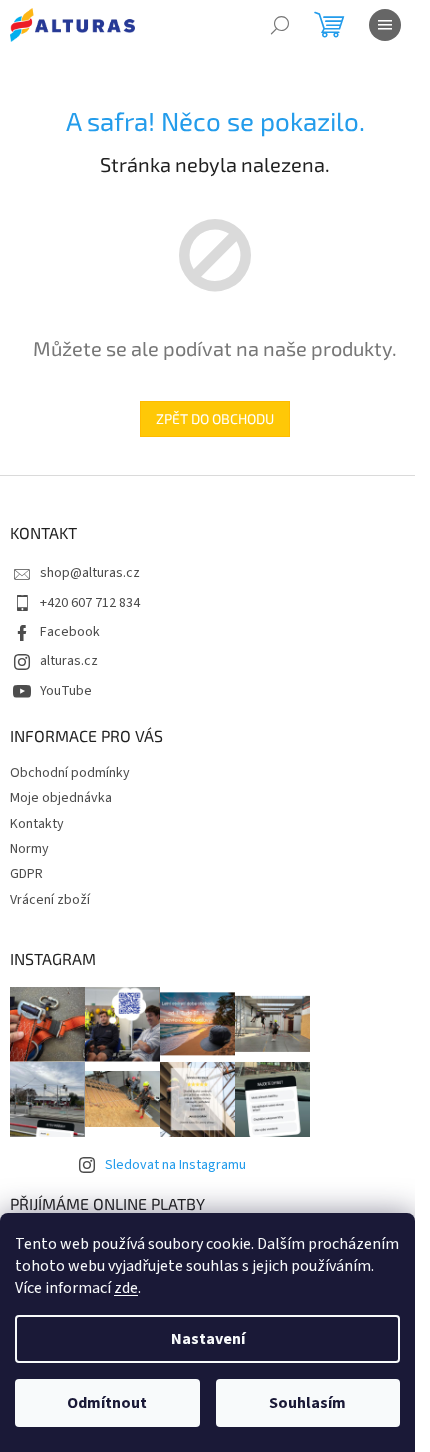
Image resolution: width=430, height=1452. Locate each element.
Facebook (70, 632)
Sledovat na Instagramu (175, 1165)
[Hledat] (280, 25)
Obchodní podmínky (70, 773)
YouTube (66, 691)
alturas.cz (69, 661)
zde (126, 1288)
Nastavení (208, 1339)
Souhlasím (307, 1403)
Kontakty (37, 824)
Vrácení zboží (50, 900)
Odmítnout (107, 1403)
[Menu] (385, 25)
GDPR (26, 874)
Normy (29, 849)
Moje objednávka (61, 798)
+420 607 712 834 (90, 603)
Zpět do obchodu (215, 418)
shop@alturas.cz (90, 573)
